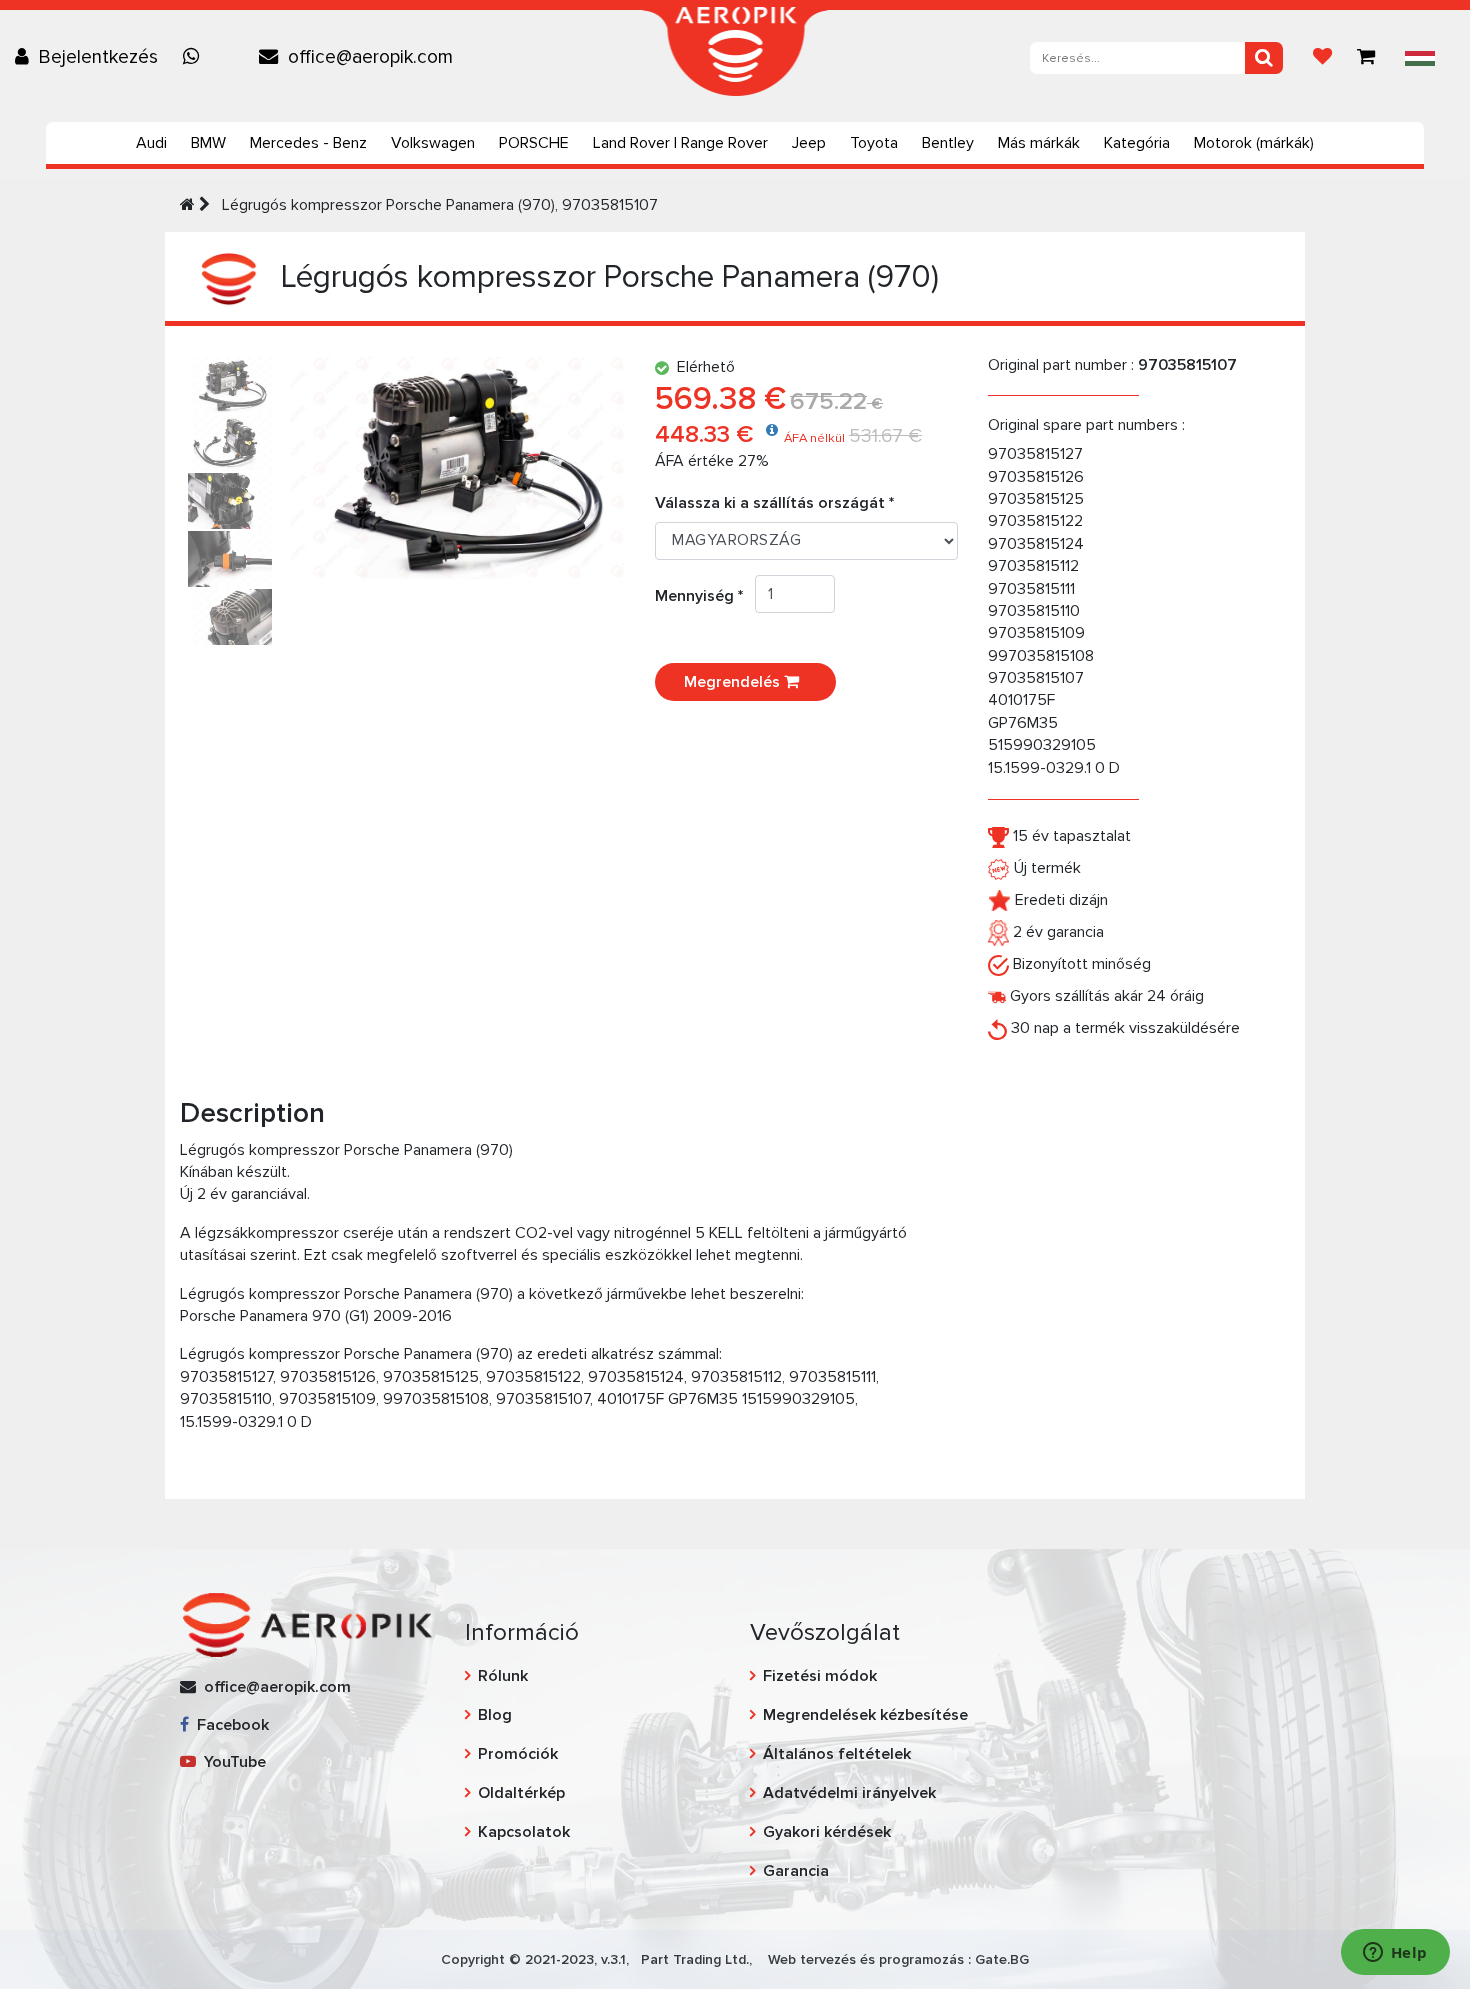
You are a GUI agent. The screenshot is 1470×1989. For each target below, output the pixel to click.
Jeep (809, 143)
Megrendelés (734, 682)
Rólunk (503, 1676)
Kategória (1137, 143)
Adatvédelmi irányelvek (849, 1793)
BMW (208, 143)
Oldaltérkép (521, 1793)
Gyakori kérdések (827, 1832)
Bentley (948, 143)
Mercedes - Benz (308, 143)
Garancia (796, 1871)
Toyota (874, 143)
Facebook (229, 1725)
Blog (495, 1715)
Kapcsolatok (524, 1832)
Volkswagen (433, 143)
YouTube (231, 1762)
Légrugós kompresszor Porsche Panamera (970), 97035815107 (438, 205)
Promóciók (518, 1754)
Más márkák (1039, 143)
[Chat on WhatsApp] (196, 57)
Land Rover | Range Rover (680, 143)
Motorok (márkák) (1254, 143)
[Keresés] (1264, 58)
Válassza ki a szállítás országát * (774, 503)
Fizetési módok (820, 1676)
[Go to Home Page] (187, 205)
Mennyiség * (705, 596)
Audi (151, 143)
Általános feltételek (837, 1754)
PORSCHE (534, 143)
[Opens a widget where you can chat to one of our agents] (1395, 1954)
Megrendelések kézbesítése (865, 1715)
